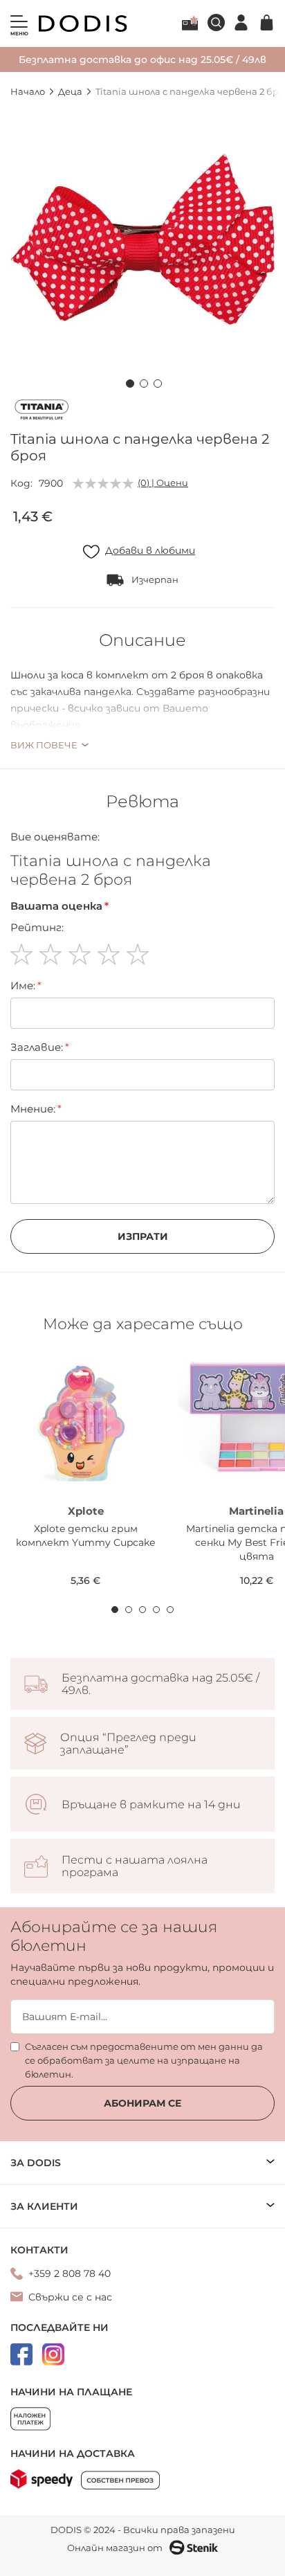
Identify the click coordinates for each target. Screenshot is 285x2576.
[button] (129, 381)
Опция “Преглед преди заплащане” (128, 1744)
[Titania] (42, 412)
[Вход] (241, 22)
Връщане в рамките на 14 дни (151, 1805)
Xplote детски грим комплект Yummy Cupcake (85, 1535)
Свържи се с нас (70, 2297)
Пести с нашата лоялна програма (135, 1866)
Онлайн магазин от (115, 2548)
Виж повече (44, 745)
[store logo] (83, 24)
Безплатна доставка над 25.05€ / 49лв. (160, 1684)
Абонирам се (142, 2103)
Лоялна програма (190, 23)
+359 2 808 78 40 (70, 2273)
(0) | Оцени (163, 483)
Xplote (86, 1511)
